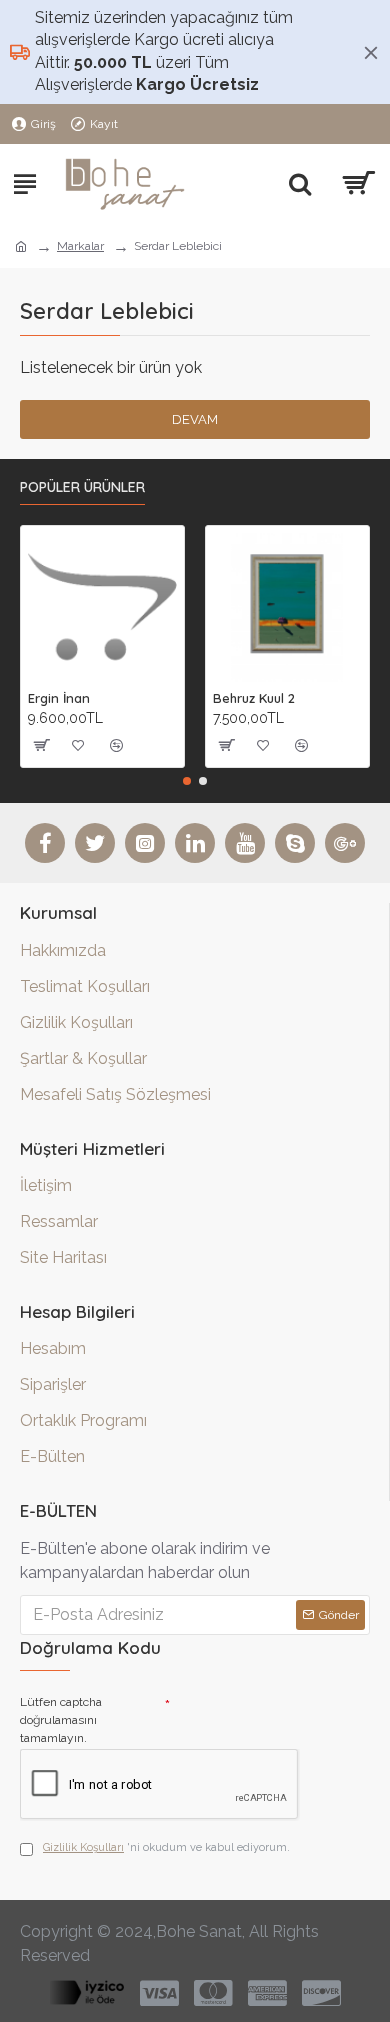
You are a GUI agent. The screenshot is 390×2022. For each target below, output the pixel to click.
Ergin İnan (59, 698)
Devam (195, 419)
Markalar (80, 246)
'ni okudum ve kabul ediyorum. (166, 1847)
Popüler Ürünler (82, 487)
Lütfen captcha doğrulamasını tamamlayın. (61, 1720)
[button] (187, 781)
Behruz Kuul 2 (254, 698)
